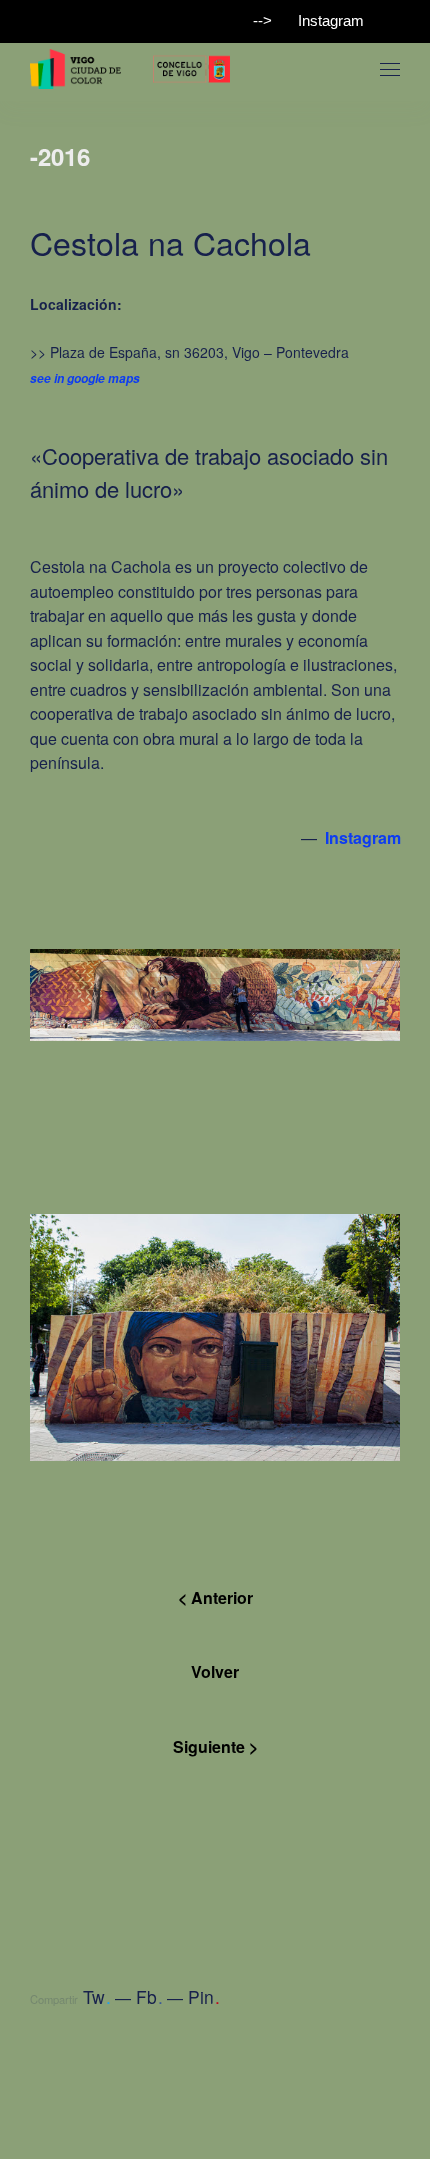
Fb (149, 1996)
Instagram (331, 20)
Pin (204, 1996)
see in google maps (85, 378)
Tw (97, 1996)
